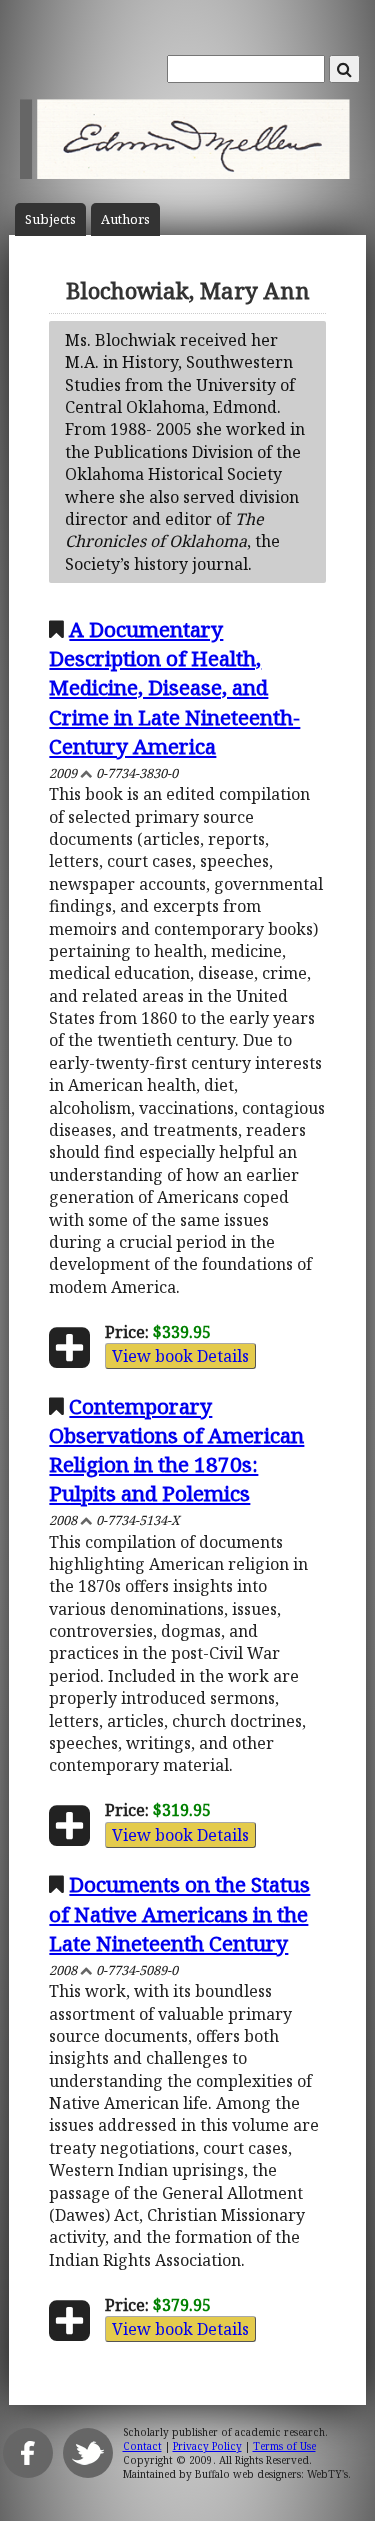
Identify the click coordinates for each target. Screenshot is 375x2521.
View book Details (180, 1356)
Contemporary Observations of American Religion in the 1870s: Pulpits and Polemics (176, 1449)
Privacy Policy (207, 2446)
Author (125, 219)
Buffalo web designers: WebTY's (271, 2474)
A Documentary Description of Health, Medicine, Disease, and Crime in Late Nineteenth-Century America (174, 687)
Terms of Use (284, 2446)
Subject (50, 219)
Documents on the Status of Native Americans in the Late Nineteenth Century (179, 1913)
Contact (142, 2446)
